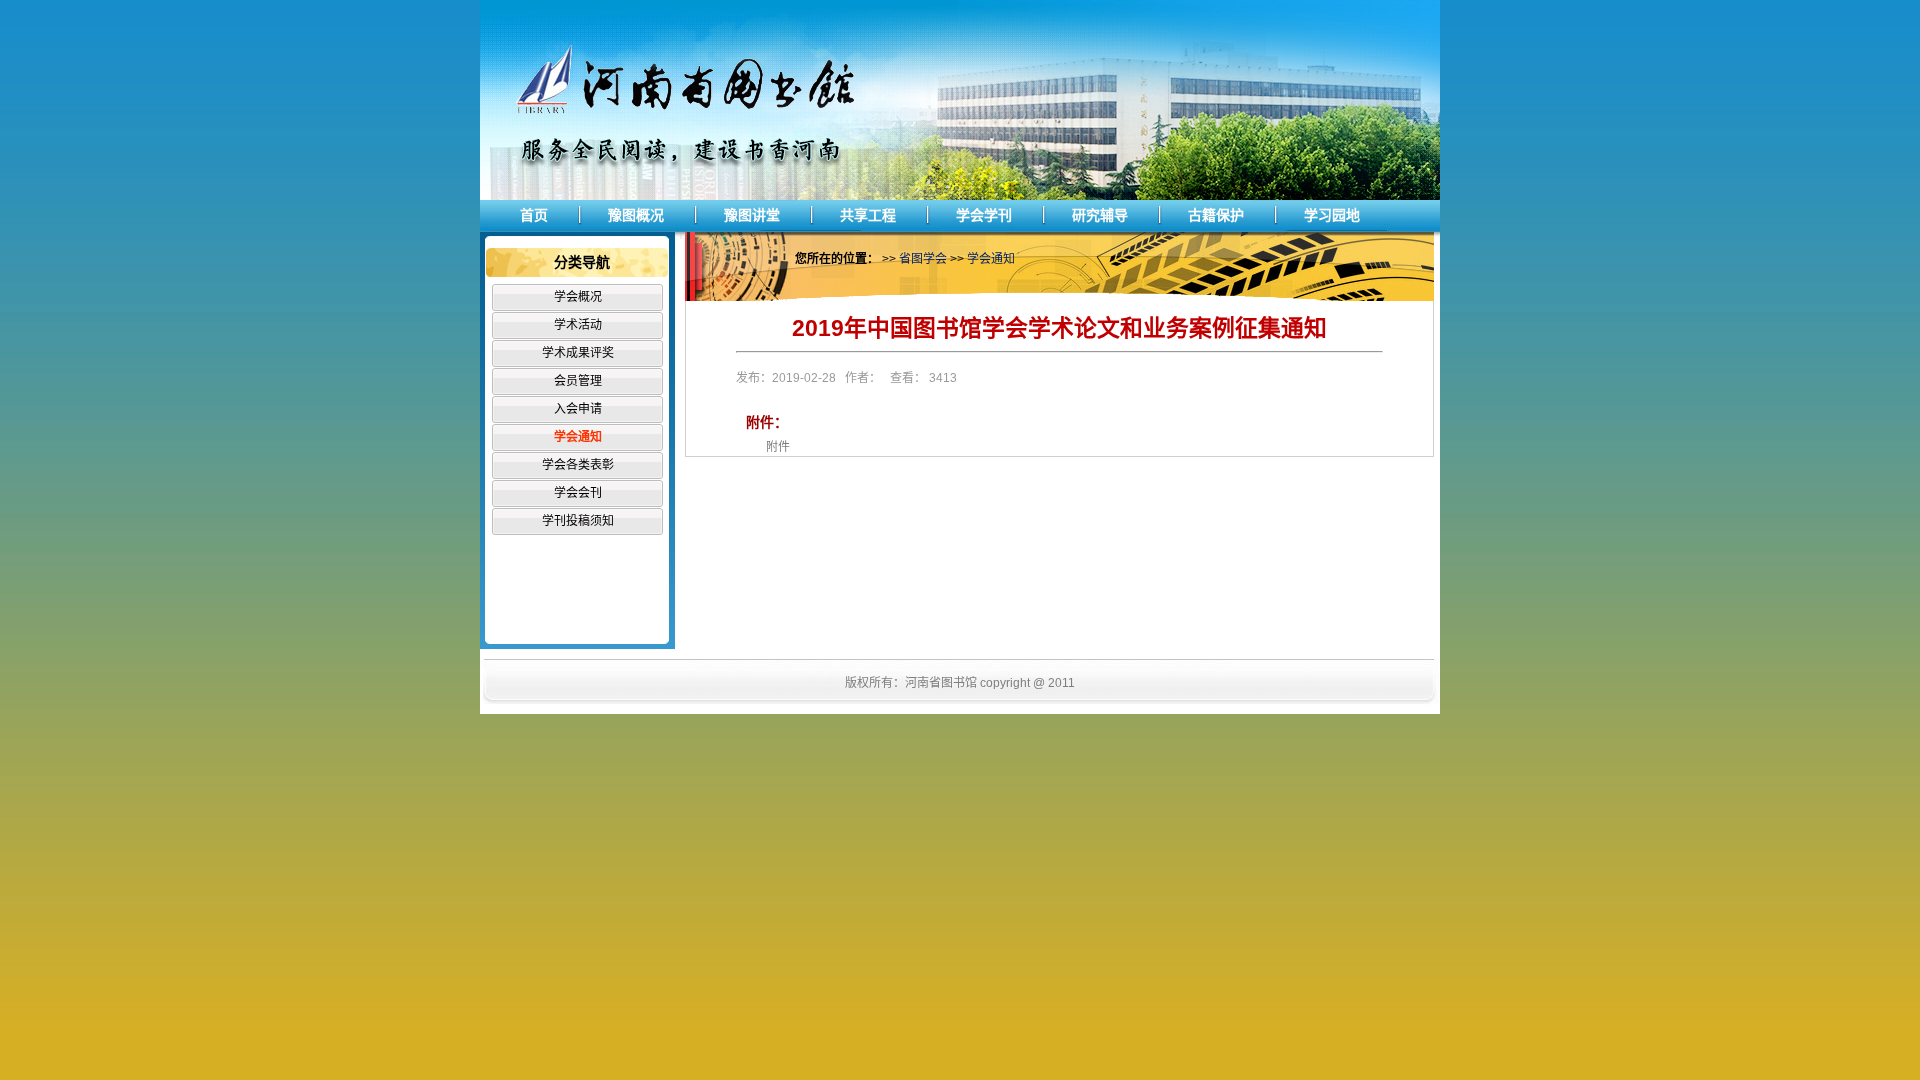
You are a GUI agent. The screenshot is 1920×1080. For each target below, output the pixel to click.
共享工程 (868, 215)
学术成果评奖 (578, 353)
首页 (534, 215)
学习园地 (1332, 215)
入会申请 (578, 409)
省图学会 (923, 259)
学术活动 (578, 325)
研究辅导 (1100, 215)
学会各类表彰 (578, 465)
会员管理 (578, 381)
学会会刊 (578, 493)
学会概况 (578, 297)
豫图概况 (636, 215)
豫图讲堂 (752, 215)
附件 (778, 447)
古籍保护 (1216, 215)
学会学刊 (984, 215)
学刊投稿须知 (578, 521)
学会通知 (578, 437)
